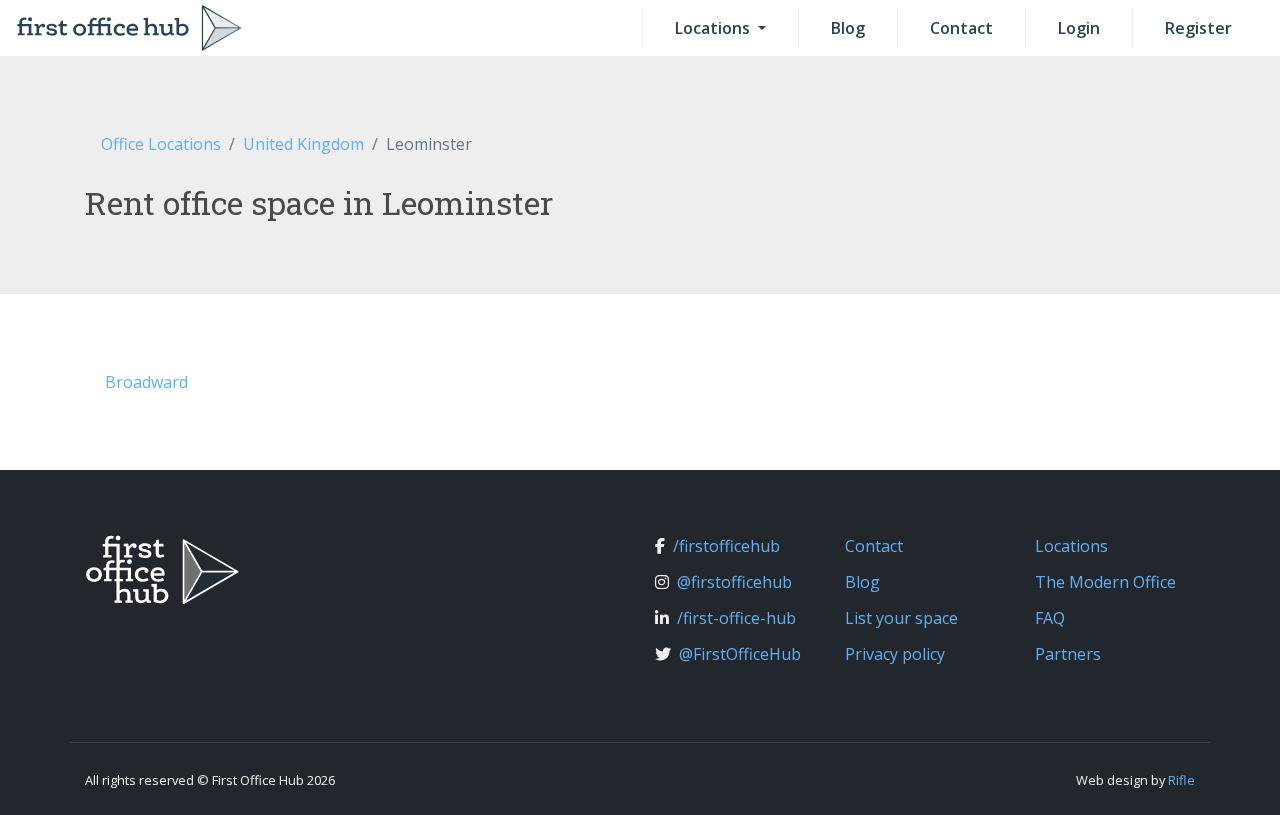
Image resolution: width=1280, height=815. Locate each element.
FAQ (1050, 618)
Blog (848, 28)
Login (1079, 28)
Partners (1068, 654)
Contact (961, 28)
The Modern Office (1105, 582)
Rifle (1181, 780)
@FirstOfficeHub (740, 654)
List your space (901, 618)
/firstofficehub (726, 546)
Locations (714, 28)
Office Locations (161, 144)
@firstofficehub (734, 582)
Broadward (146, 382)
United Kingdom (303, 144)
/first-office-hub (736, 618)
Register (1198, 28)
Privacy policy (895, 654)
